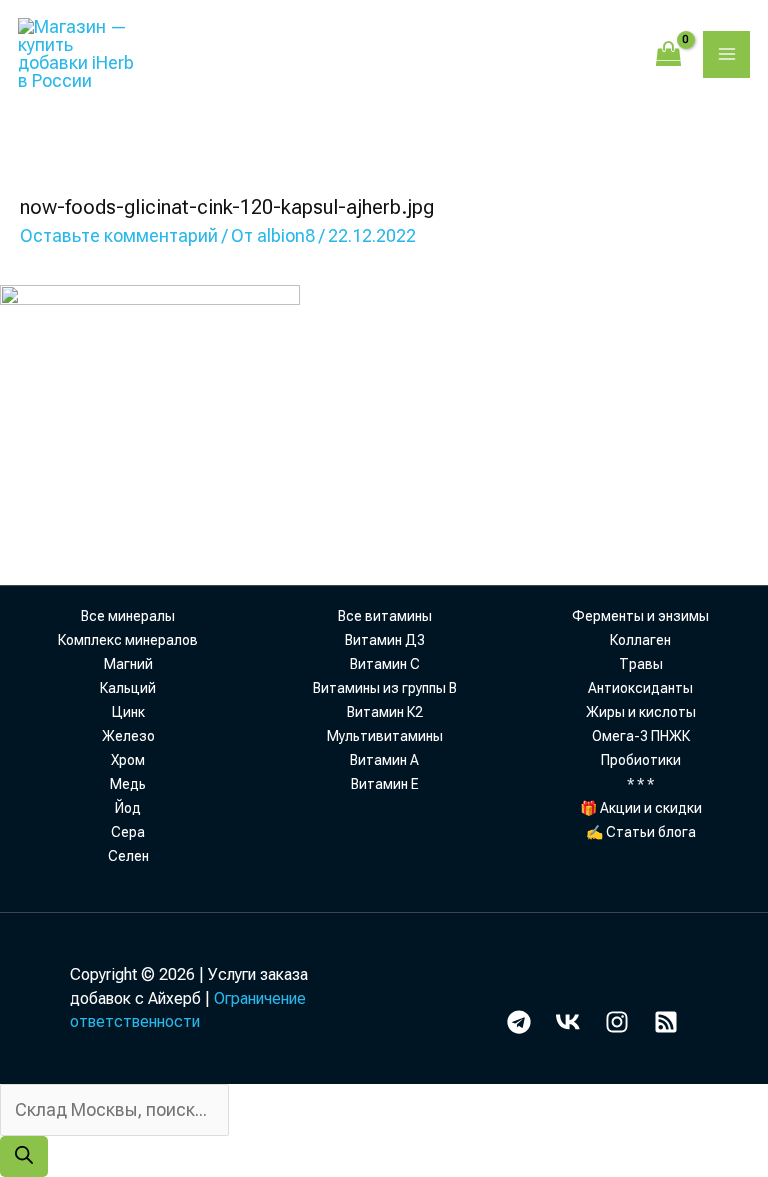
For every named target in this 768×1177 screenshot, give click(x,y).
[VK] (568, 1022)
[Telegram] (519, 1022)
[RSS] (666, 1022)
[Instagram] (617, 1022)
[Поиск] (24, 1156)
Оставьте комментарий (119, 235)
